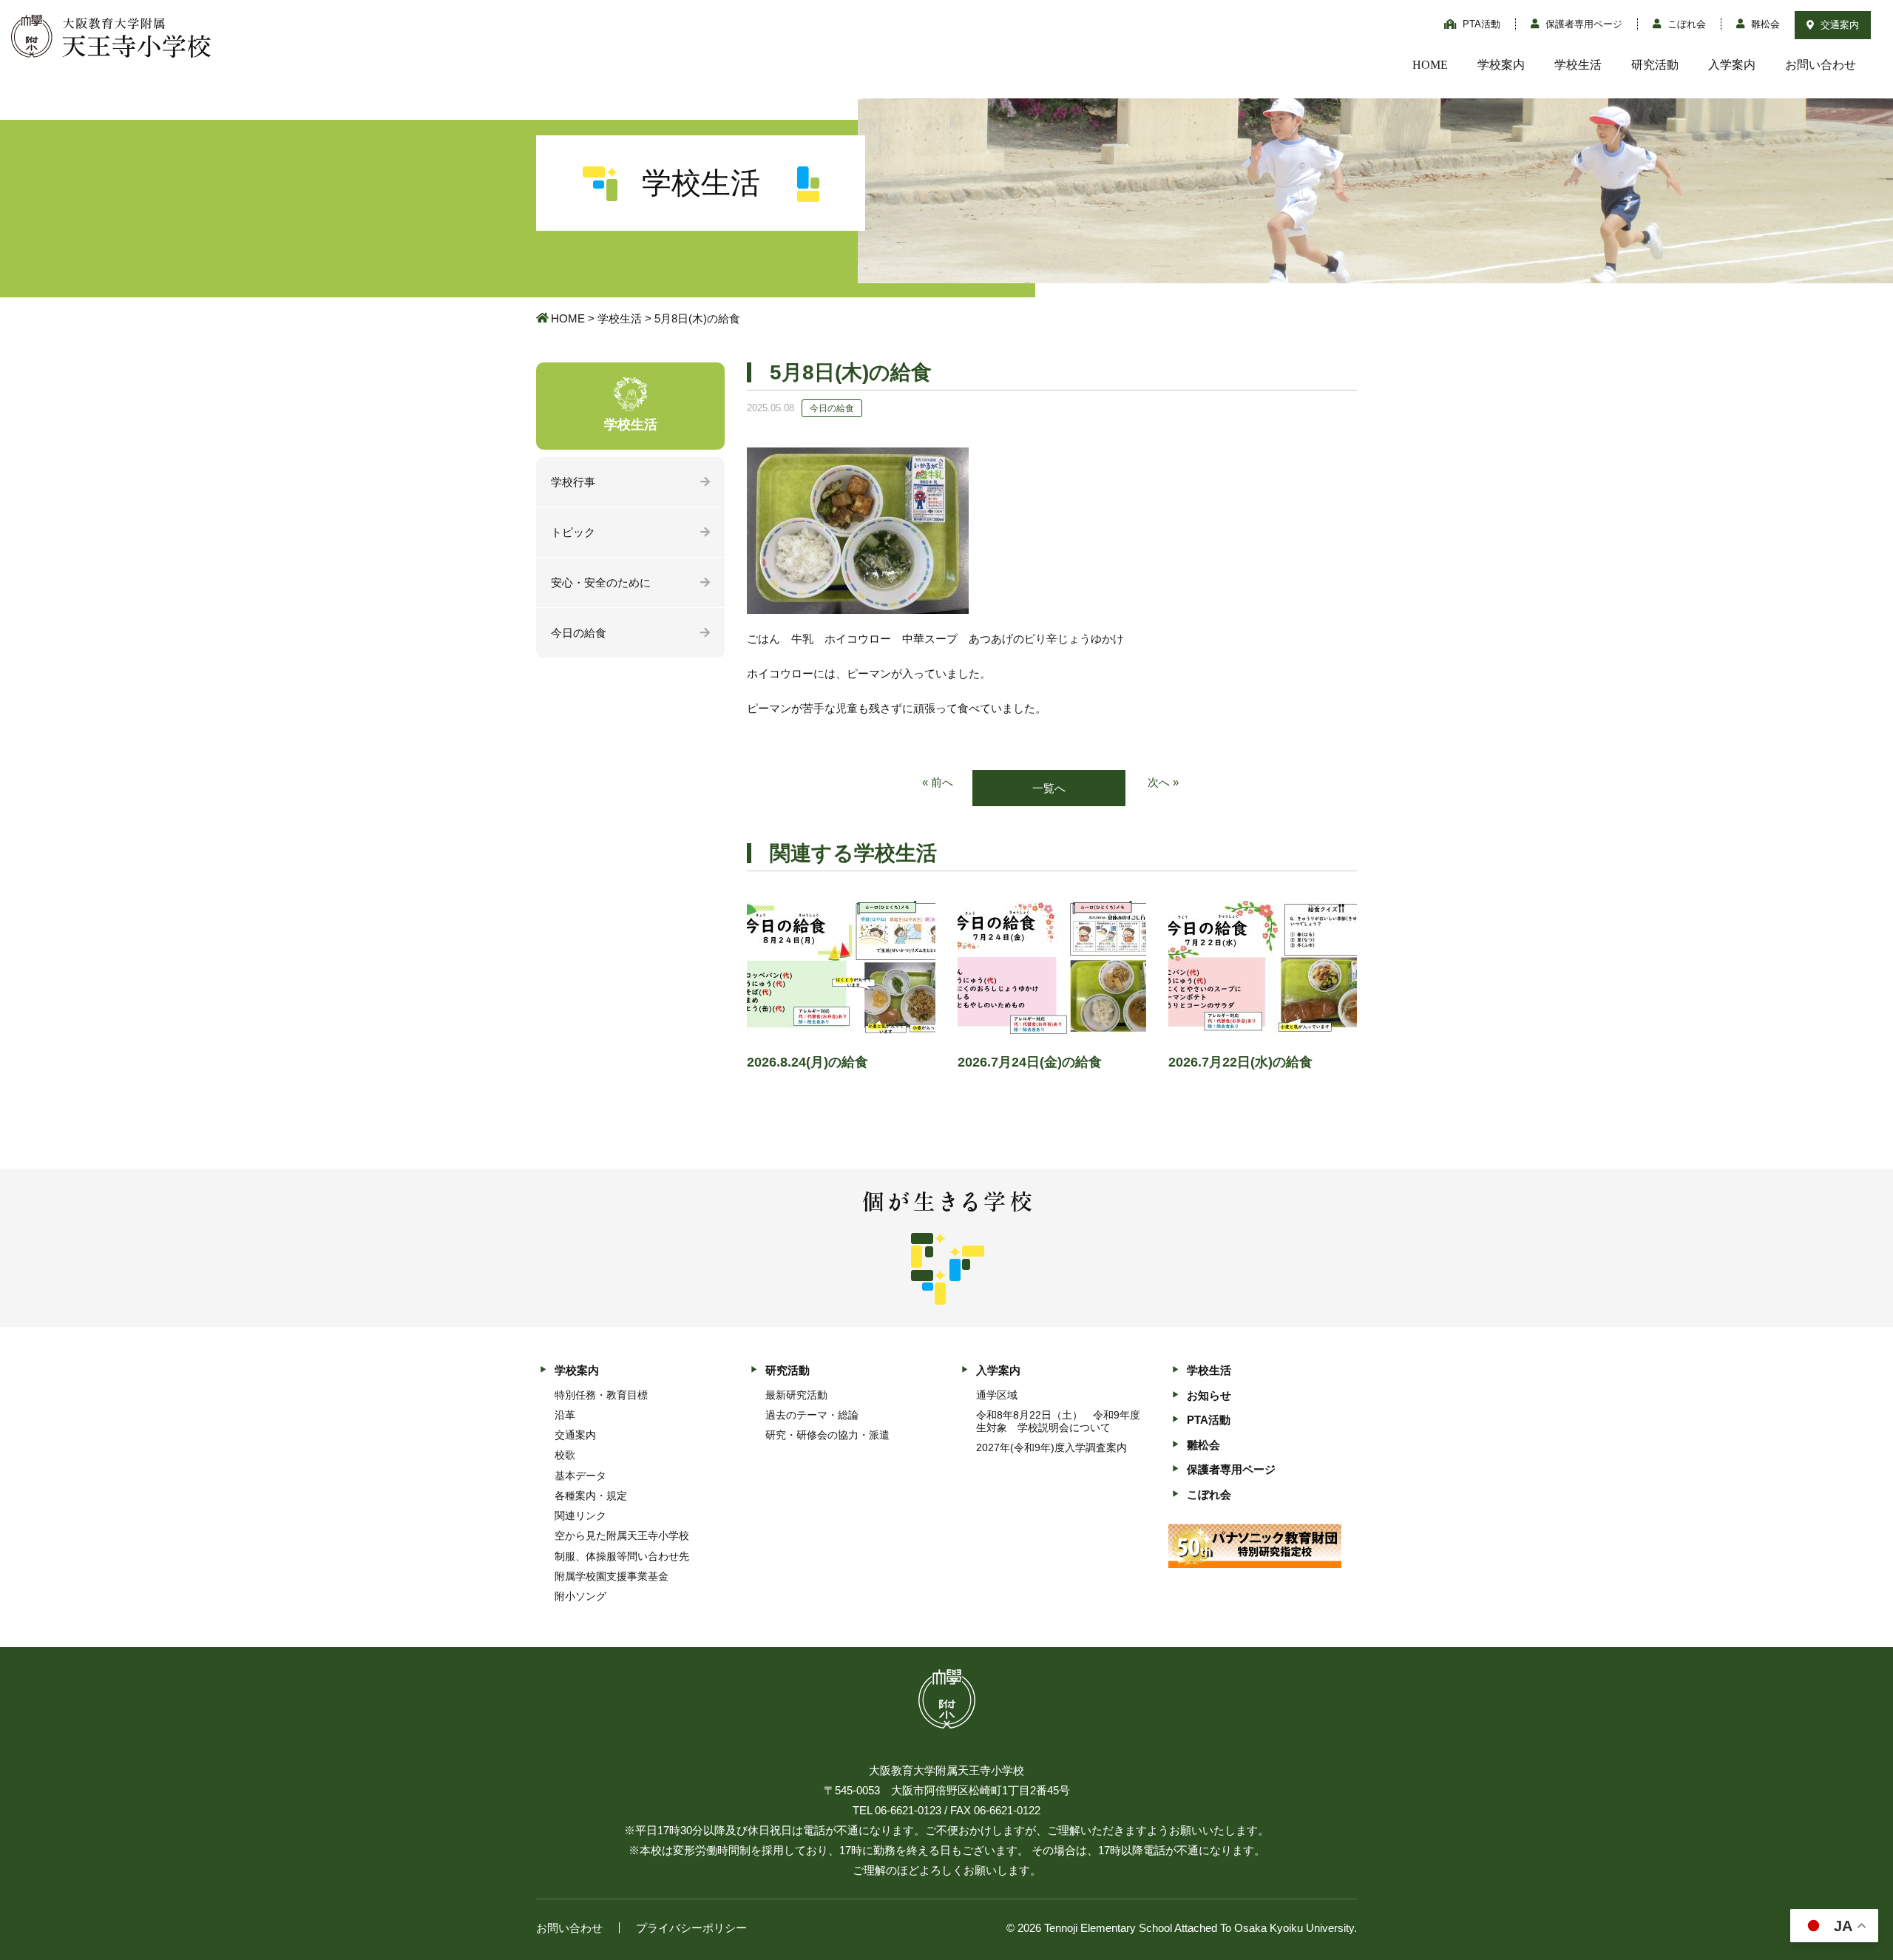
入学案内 (1732, 65)
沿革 (565, 1415)
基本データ (580, 1476)
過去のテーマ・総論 (812, 1415)
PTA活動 (1480, 24)
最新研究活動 (796, 1395)
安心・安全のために (601, 582)
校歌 (565, 1455)
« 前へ (938, 782)
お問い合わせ (1821, 65)
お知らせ (1209, 1395)
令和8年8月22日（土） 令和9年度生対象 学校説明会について (1058, 1421)
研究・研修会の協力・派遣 (827, 1435)
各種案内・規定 (591, 1496)
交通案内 (1838, 25)
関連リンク (580, 1515)
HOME (1430, 65)
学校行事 (573, 482)
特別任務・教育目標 (601, 1395)
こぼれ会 (1685, 24)
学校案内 (1501, 65)
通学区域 (997, 1395)
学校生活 (1578, 65)
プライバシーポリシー (691, 1928)
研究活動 (1655, 65)
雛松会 (1764, 24)
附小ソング (580, 1596)
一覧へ (1049, 788)
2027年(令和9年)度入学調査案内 (1052, 1447)
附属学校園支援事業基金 (612, 1576)
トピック (573, 532)
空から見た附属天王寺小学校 (622, 1535)
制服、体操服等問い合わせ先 (622, 1556)
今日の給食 (579, 633)
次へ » (1163, 782)
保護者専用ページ (1582, 24)
